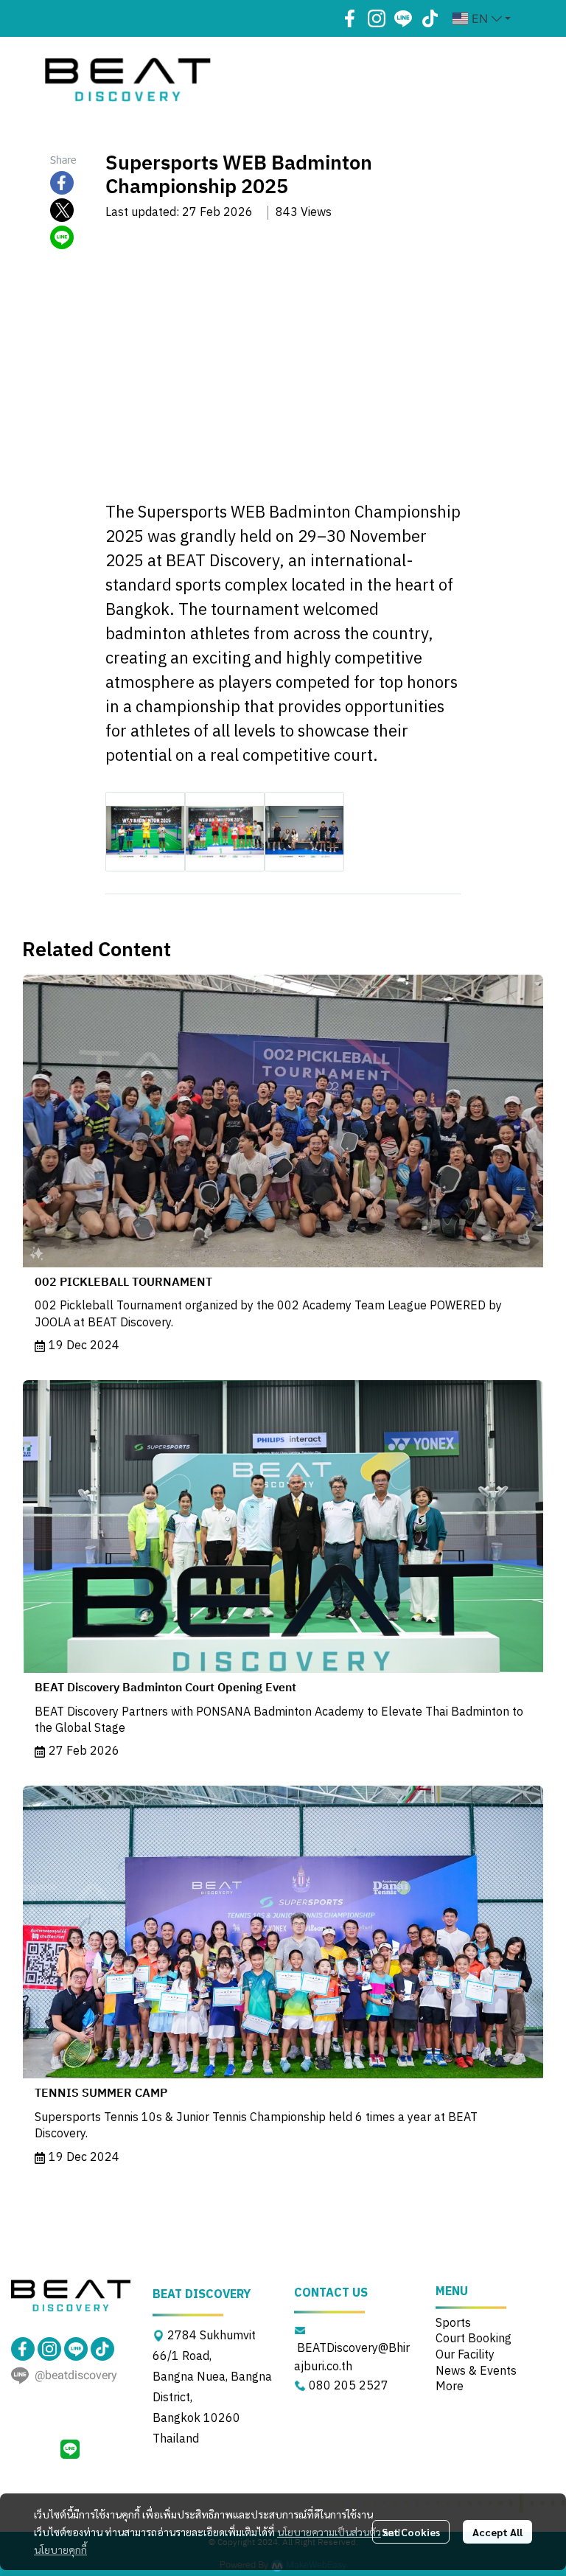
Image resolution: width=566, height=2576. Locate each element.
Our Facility (465, 2355)
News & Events (476, 2371)
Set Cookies (411, 2532)
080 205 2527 (349, 2386)
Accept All (497, 2532)
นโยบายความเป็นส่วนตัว (329, 2532)
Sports (453, 2323)
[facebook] (350, 18)
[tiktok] (430, 18)
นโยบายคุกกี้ (60, 2549)
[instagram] (377, 18)
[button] (482, 18)
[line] (403, 18)
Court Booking (474, 2339)
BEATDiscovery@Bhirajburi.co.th (352, 2358)
